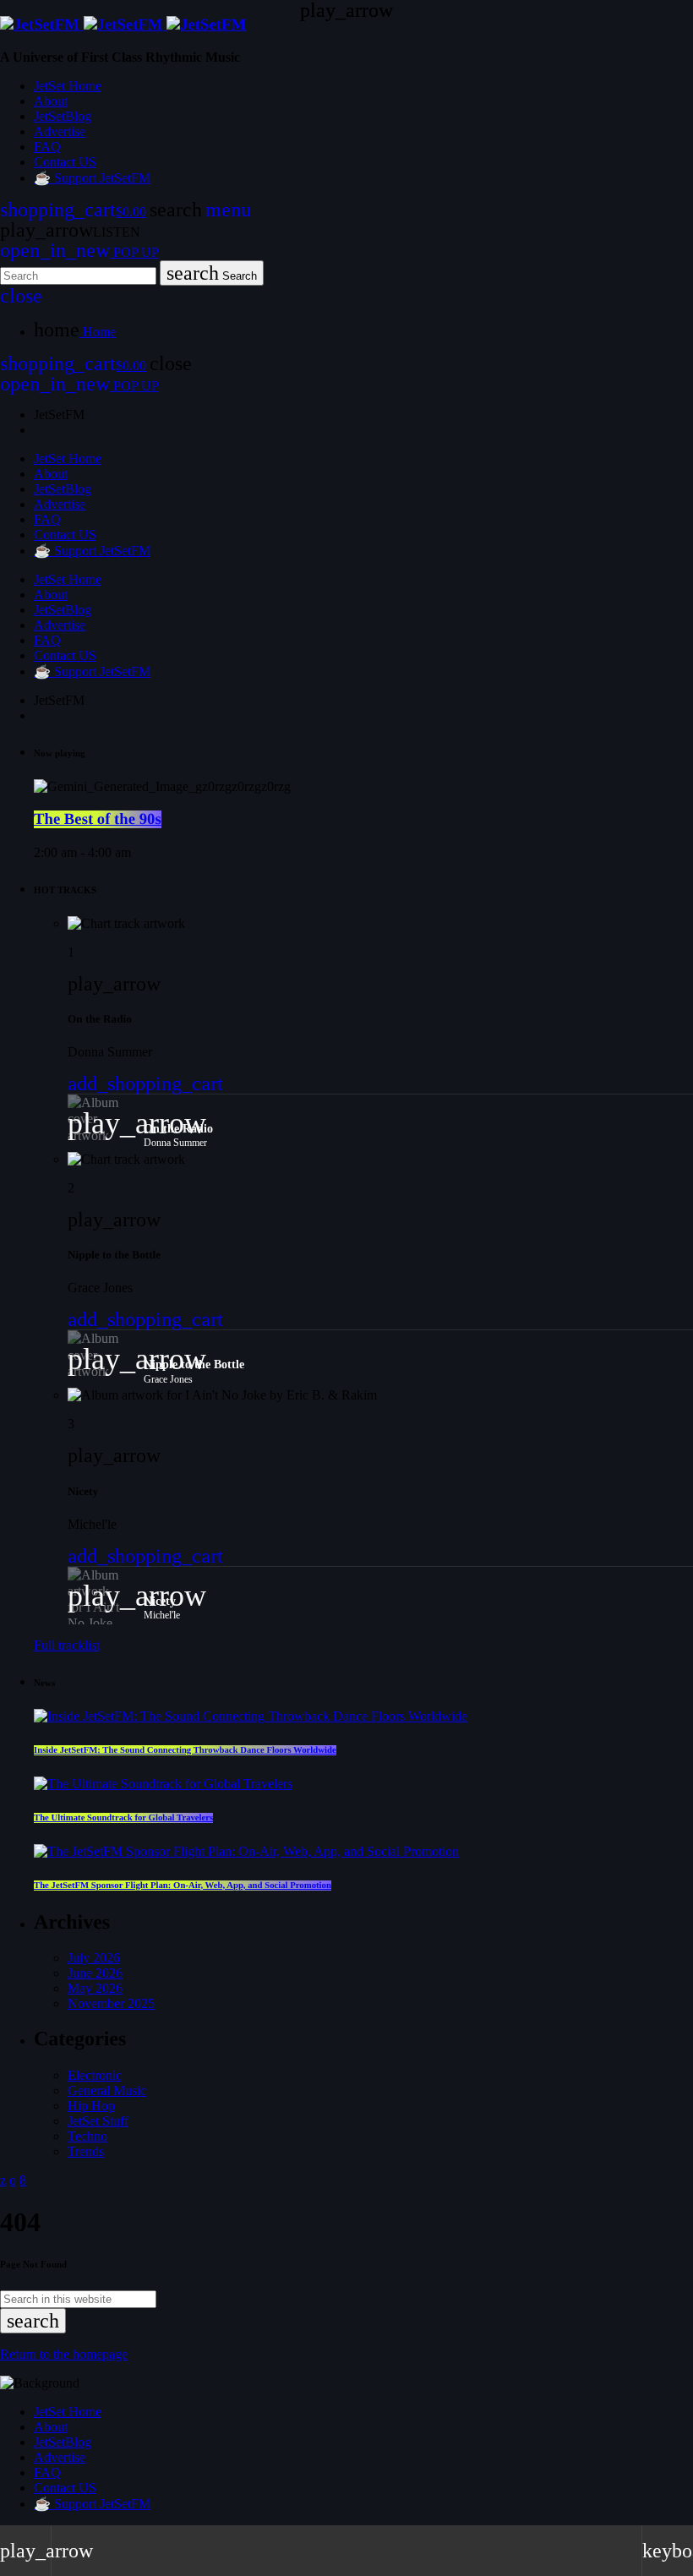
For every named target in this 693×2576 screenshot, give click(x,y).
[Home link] (123, 25)
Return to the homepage (64, 2354)
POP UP (79, 252)
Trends (86, 2151)
